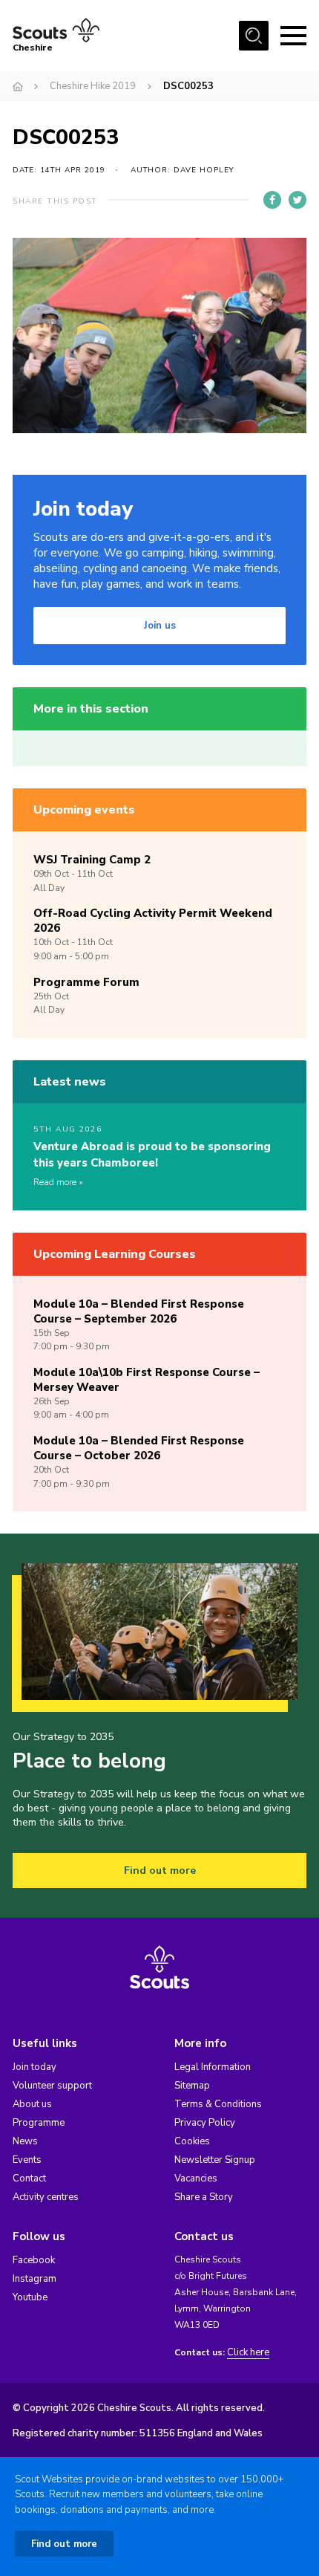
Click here (248, 2353)
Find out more (160, 1871)
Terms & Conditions (218, 2104)
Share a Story (204, 2197)
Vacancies (196, 2178)
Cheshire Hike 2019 (93, 86)
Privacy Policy (205, 2123)
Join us (160, 626)
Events (27, 2160)
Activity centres (46, 2197)
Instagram (34, 2279)
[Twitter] (297, 200)
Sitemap (192, 2086)
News (25, 2141)
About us (32, 2104)
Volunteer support (52, 2086)
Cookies (192, 2141)
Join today (34, 2067)
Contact (29, 2178)
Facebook (34, 2260)
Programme (39, 2123)
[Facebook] (272, 200)
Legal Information (213, 2067)
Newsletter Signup (215, 2160)
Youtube (30, 2297)
